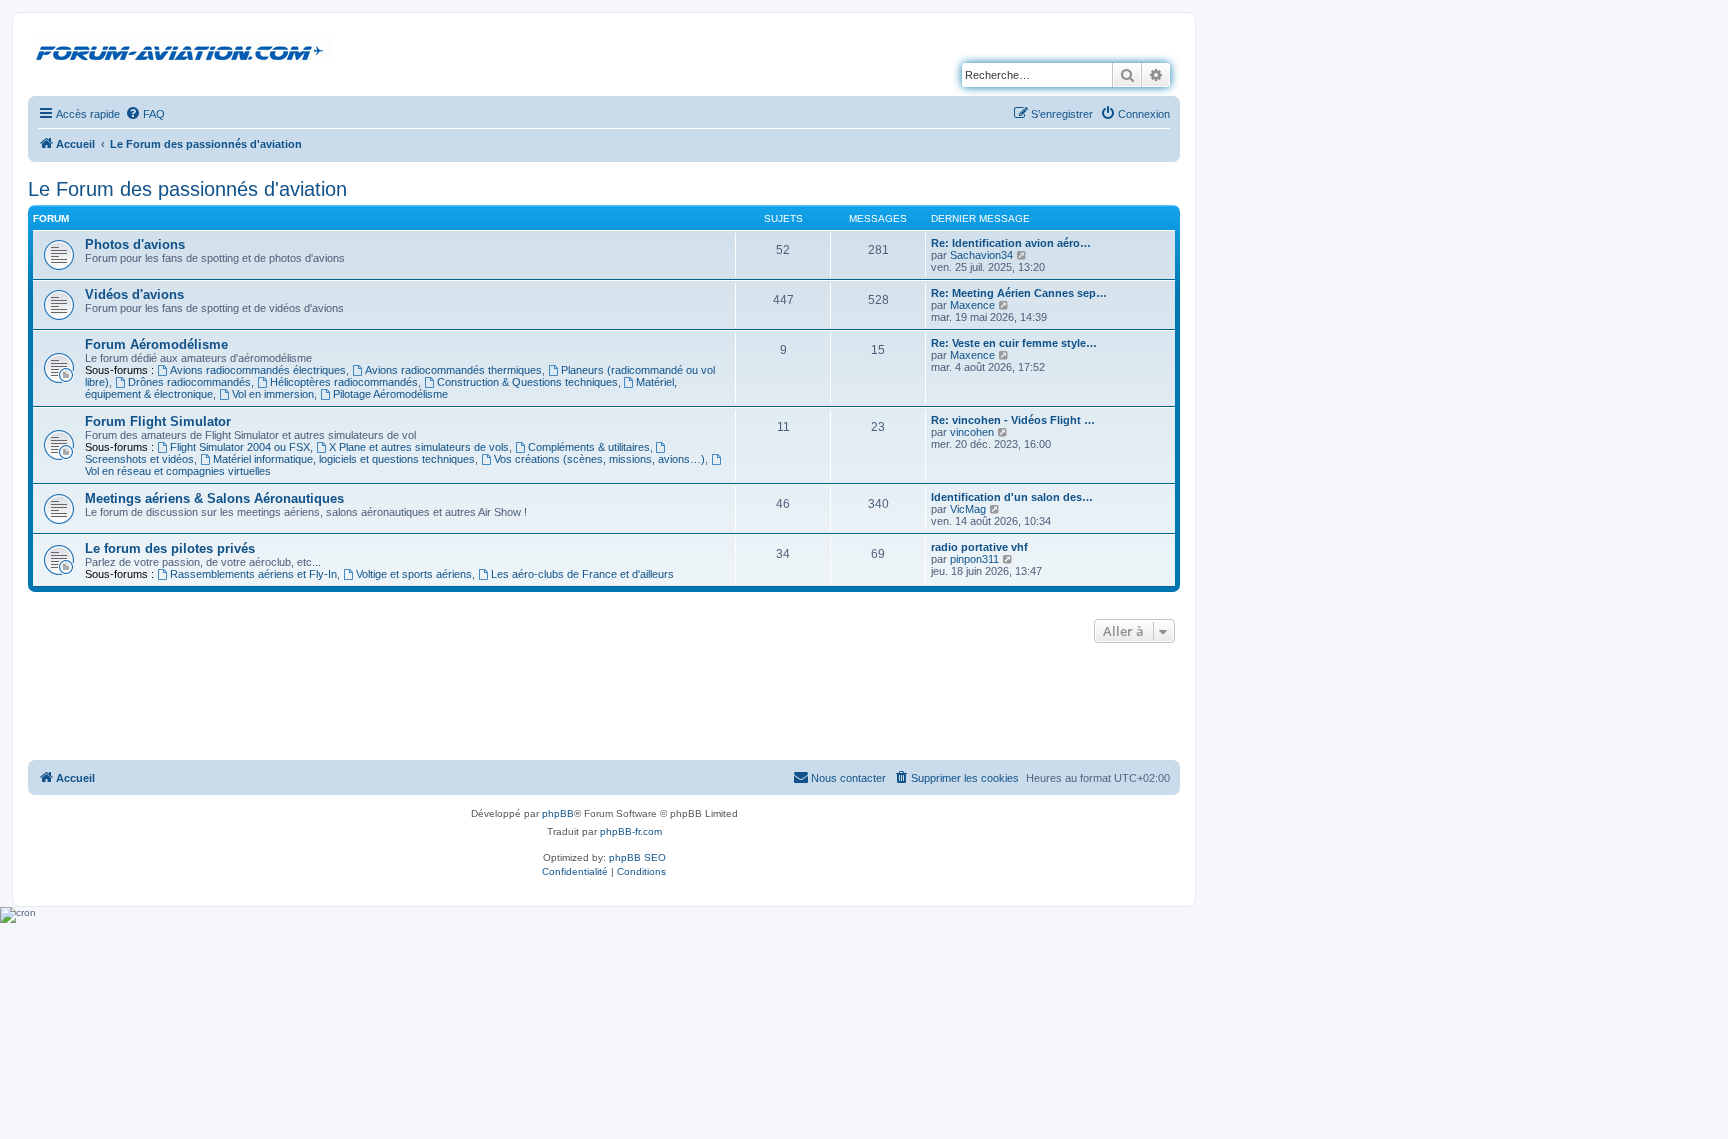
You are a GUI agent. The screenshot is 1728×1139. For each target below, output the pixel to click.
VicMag (968, 509)
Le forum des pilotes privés (170, 548)
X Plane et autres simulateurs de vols (419, 447)
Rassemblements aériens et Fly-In (253, 574)
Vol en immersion (273, 394)
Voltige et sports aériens (414, 574)
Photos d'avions (135, 244)
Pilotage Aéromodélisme (390, 394)
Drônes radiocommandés (189, 382)
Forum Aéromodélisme (156, 344)
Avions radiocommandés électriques (258, 370)
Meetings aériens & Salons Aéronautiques (214, 498)
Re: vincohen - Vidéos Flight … (1013, 420)
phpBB (558, 813)
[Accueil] (183, 49)
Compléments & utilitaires (589, 447)
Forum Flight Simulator (158, 421)
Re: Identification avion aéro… (1011, 243)
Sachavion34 (981, 255)
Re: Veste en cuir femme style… (1014, 343)
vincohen (972, 432)
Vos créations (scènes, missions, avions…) (599, 459)
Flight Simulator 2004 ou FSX (240, 447)
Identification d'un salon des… (1012, 497)
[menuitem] (145, 114)
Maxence (972, 305)
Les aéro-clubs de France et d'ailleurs (582, 574)
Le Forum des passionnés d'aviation (187, 189)
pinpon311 (974, 559)
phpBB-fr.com (631, 831)
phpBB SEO (637, 857)
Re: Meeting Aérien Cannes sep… (1019, 293)
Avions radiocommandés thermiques (453, 370)
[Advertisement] (604, 703)
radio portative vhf (979, 547)
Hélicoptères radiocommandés (344, 382)
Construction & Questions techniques (527, 382)
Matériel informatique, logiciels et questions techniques (344, 459)
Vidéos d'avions (134, 294)
